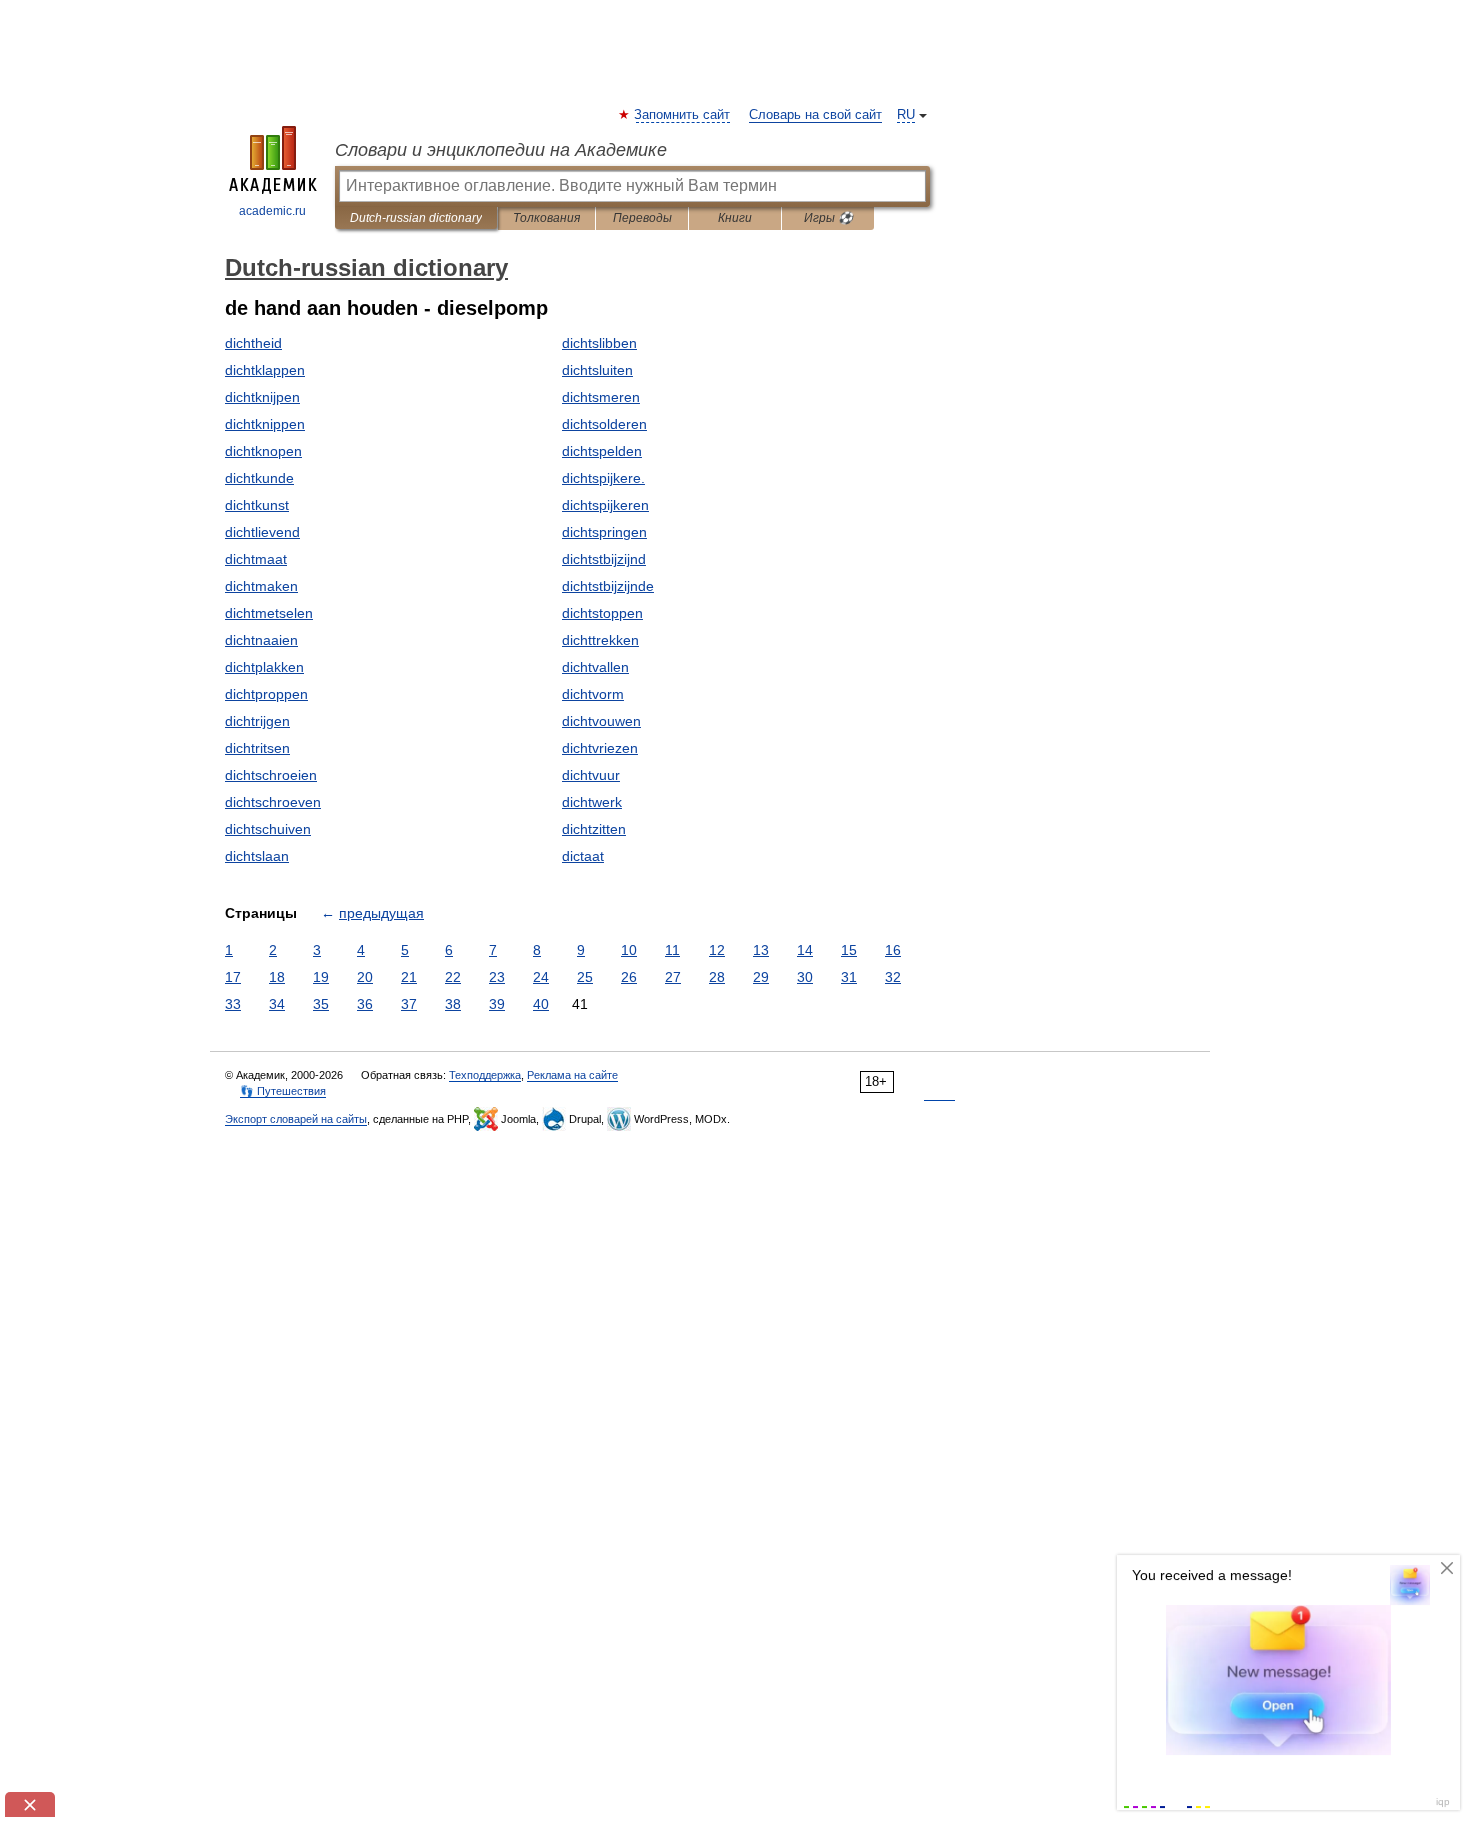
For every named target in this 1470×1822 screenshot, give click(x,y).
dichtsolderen (604, 424)
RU (906, 115)
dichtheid (253, 343)
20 (365, 977)
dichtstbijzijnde (608, 586)
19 (321, 977)
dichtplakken (264, 667)
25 (585, 977)
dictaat (583, 856)
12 (717, 950)
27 (673, 977)
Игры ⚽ (828, 218)
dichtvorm (593, 694)
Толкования (546, 218)
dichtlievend (262, 532)
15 (849, 950)
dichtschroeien (271, 775)
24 (541, 977)
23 (497, 977)
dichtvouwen (601, 721)
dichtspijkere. (603, 478)
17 (233, 977)
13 (761, 950)
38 (453, 1004)
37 (409, 1004)
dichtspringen (604, 532)
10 (629, 950)
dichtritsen (257, 748)
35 (321, 1004)
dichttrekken (600, 640)
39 (497, 1004)
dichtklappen (265, 370)
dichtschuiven (268, 829)
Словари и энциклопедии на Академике (501, 150)
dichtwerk (592, 802)
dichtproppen (266, 694)
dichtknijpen (262, 397)
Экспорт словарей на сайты (296, 1119)
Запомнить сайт (683, 115)
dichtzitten (594, 829)
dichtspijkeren (605, 505)
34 (277, 1004)
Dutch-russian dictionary (416, 218)
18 (277, 977)
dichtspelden (602, 451)
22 (453, 977)
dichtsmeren (601, 397)
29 (761, 977)
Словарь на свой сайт (815, 115)
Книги (735, 218)
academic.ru (272, 211)
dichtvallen (595, 667)
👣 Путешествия (283, 1091)
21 (409, 977)
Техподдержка (485, 1075)
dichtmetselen (269, 613)
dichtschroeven (273, 802)
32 (893, 977)
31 (849, 977)
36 (365, 1004)
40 (541, 1004)
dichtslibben (599, 343)
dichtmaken (261, 586)
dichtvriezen (600, 748)
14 (805, 950)
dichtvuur (591, 775)
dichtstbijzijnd (604, 559)
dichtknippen (265, 424)
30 (805, 977)
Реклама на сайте (572, 1075)
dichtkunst (257, 505)
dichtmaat (256, 559)
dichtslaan (257, 856)
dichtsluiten (597, 370)
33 (233, 1004)
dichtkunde (259, 478)
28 (717, 977)
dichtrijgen (257, 721)
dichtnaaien (261, 640)
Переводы (642, 218)
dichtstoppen (602, 613)
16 (893, 950)
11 (672, 950)
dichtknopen (263, 451)
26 (629, 977)
